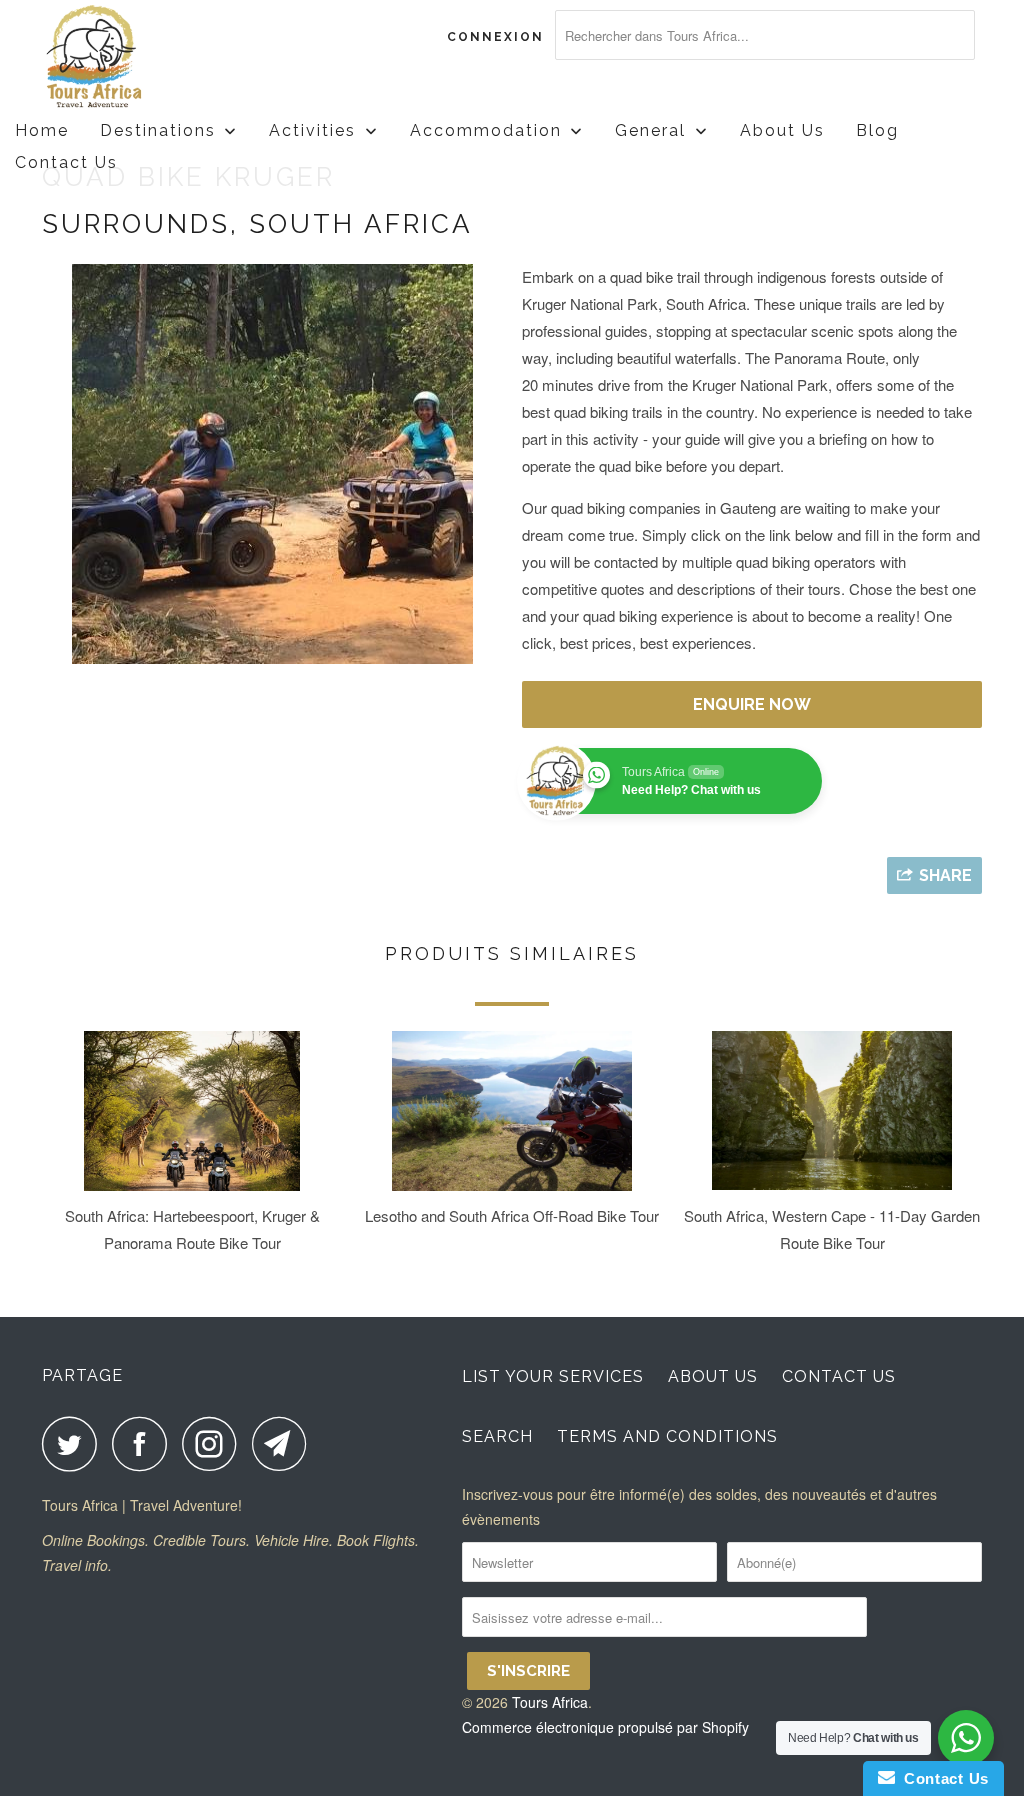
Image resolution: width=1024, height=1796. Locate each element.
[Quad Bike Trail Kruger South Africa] (272, 464)
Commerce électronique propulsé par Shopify (605, 1727)
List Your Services (553, 1376)
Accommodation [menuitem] (486, 130)
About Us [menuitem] (782, 130)
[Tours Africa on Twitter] (75, 1443)
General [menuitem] (650, 130)
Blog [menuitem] (877, 130)
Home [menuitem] (42, 130)
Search (497, 1436)
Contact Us (839, 1376)
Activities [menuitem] (312, 130)
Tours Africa (550, 1702)
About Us (713, 1376)
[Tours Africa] (122, 57)
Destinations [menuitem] (158, 130)
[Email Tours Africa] (285, 1443)
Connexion (495, 37)
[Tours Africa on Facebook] (145, 1443)
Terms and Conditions (667, 1436)
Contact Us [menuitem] (66, 162)
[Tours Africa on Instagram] (215, 1443)
